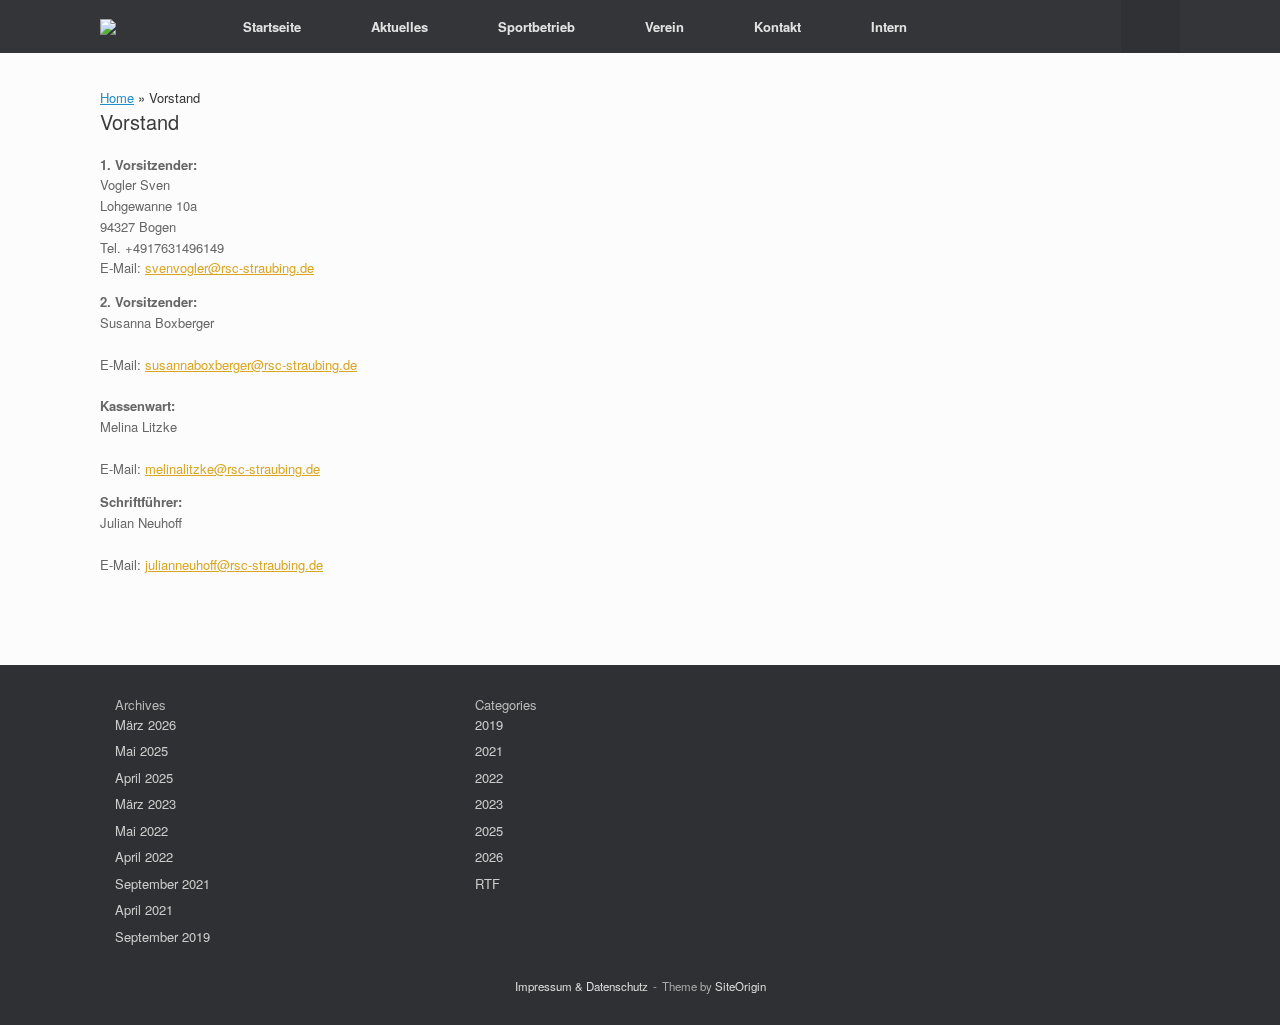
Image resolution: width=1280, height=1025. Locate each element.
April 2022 (144, 856)
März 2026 (145, 724)
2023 (489, 803)
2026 (489, 856)
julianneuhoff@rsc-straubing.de (234, 564)
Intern (889, 26)
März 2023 (145, 803)
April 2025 (144, 777)
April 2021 (144, 909)
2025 (489, 830)
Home (117, 97)
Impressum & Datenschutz (581, 986)
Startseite (272, 26)
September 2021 (162, 883)
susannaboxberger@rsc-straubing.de (251, 364)
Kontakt (777, 26)
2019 (489, 724)
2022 (489, 777)
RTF (487, 883)
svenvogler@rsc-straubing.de (229, 267)
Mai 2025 (141, 750)
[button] (1150, 26)
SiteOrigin (740, 986)
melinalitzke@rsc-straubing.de (232, 468)
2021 (489, 750)
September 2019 (162, 936)
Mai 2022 (141, 830)
